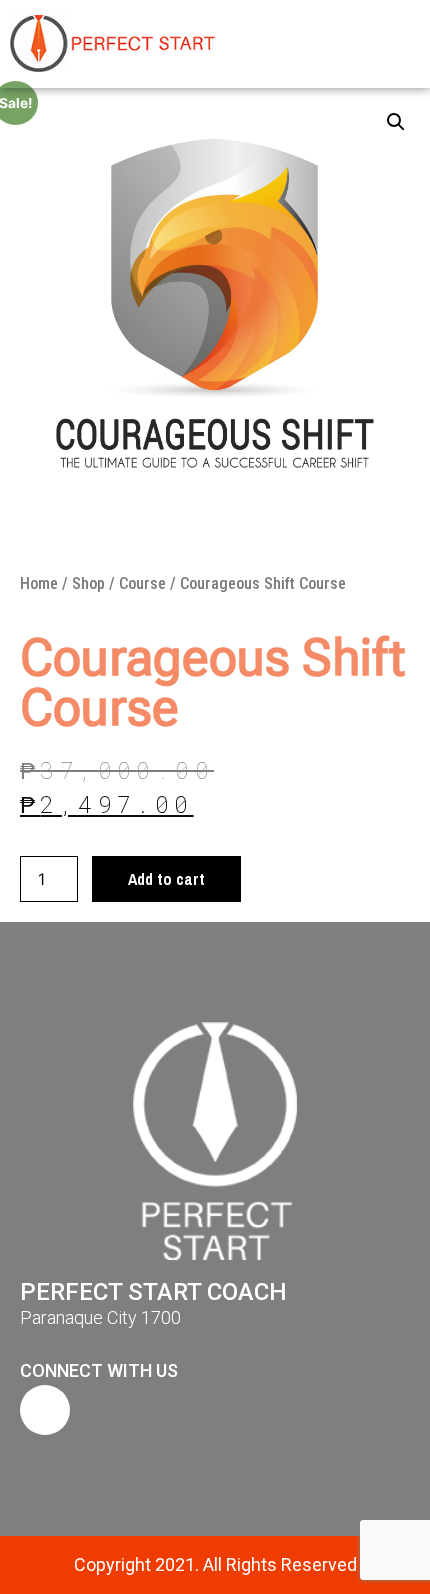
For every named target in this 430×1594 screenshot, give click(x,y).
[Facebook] (45, 1410)
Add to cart (166, 879)
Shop (88, 583)
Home (39, 583)
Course (142, 583)
